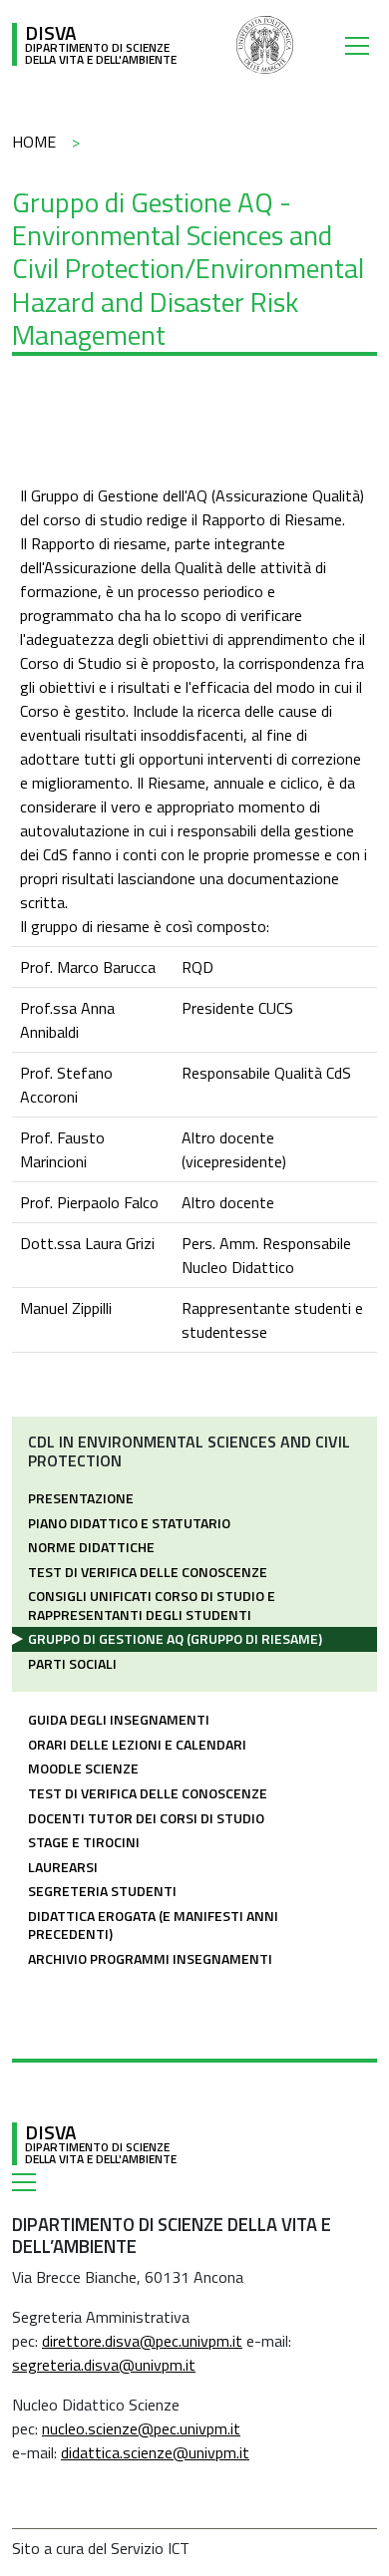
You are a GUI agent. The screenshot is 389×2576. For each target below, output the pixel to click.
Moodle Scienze (83, 1768)
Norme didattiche (91, 1547)
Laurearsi (63, 1867)
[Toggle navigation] (361, 45)
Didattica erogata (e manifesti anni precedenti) (153, 1925)
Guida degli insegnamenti (119, 1719)
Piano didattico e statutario (129, 1523)
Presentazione (81, 1498)
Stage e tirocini (84, 1842)
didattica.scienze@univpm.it (155, 2452)
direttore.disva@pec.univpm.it (142, 2341)
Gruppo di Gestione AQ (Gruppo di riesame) (175, 1638)
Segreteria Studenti (102, 1891)
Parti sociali (72, 1663)
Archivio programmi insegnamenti (150, 1958)
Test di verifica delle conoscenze (148, 1572)
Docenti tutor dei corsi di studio (146, 1818)
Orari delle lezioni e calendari (137, 1744)
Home (34, 142)
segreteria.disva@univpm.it (104, 2365)
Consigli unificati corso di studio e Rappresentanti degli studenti (152, 1605)
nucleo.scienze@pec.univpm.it (141, 2428)
